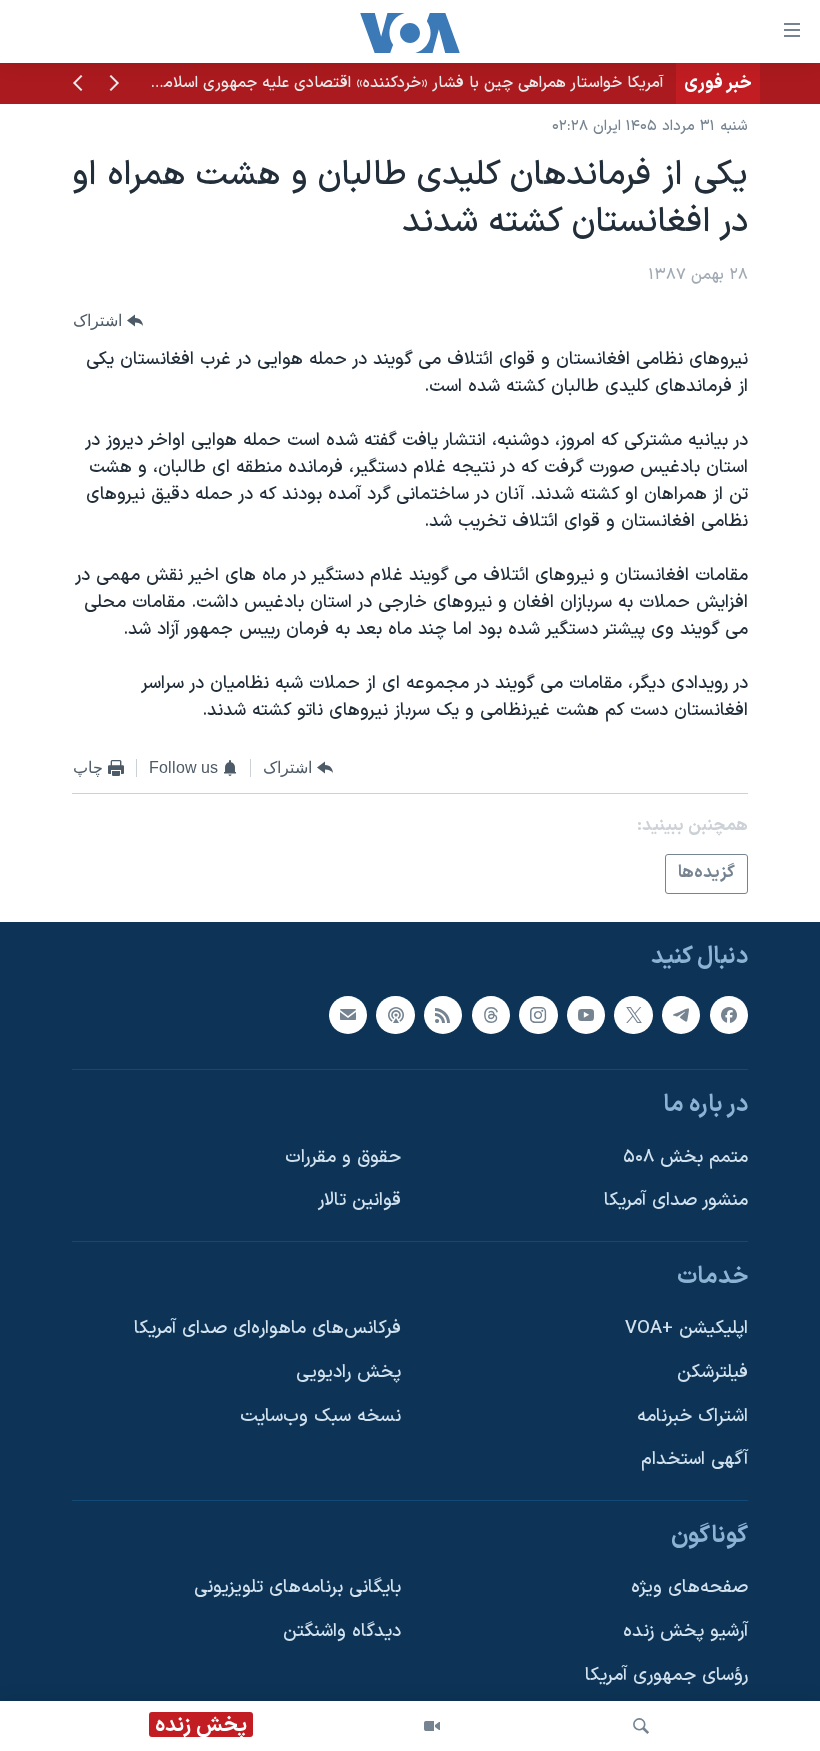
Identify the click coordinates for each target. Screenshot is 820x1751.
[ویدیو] (432, 1726)
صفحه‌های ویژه (689, 1587)
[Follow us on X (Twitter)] (633, 1014)
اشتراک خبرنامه (692, 1416)
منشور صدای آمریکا (676, 1200)
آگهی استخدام (694, 1459)
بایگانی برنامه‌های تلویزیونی (297, 1587)
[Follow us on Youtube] (586, 1014)
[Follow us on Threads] (491, 1014)
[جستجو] (641, 1726)
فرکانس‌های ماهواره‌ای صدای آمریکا (267, 1328)
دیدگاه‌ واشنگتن (342, 1631)
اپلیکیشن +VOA (686, 1328)
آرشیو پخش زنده (685, 1631)
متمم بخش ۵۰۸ (685, 1157)
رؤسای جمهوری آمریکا (666, 1675)
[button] (114, 85)
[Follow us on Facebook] (729, 1014)
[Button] (108, 320)
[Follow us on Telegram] (681, 1014)
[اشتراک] (348, 1014)
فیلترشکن (712, 1372)
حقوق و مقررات (343, 1157)
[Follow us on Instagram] (538, 1014)
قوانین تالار (359, 1200)
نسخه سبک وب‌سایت (320, 1416)
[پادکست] (395, 1014)
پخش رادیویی (348, 1372)
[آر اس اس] (443, 1014)
